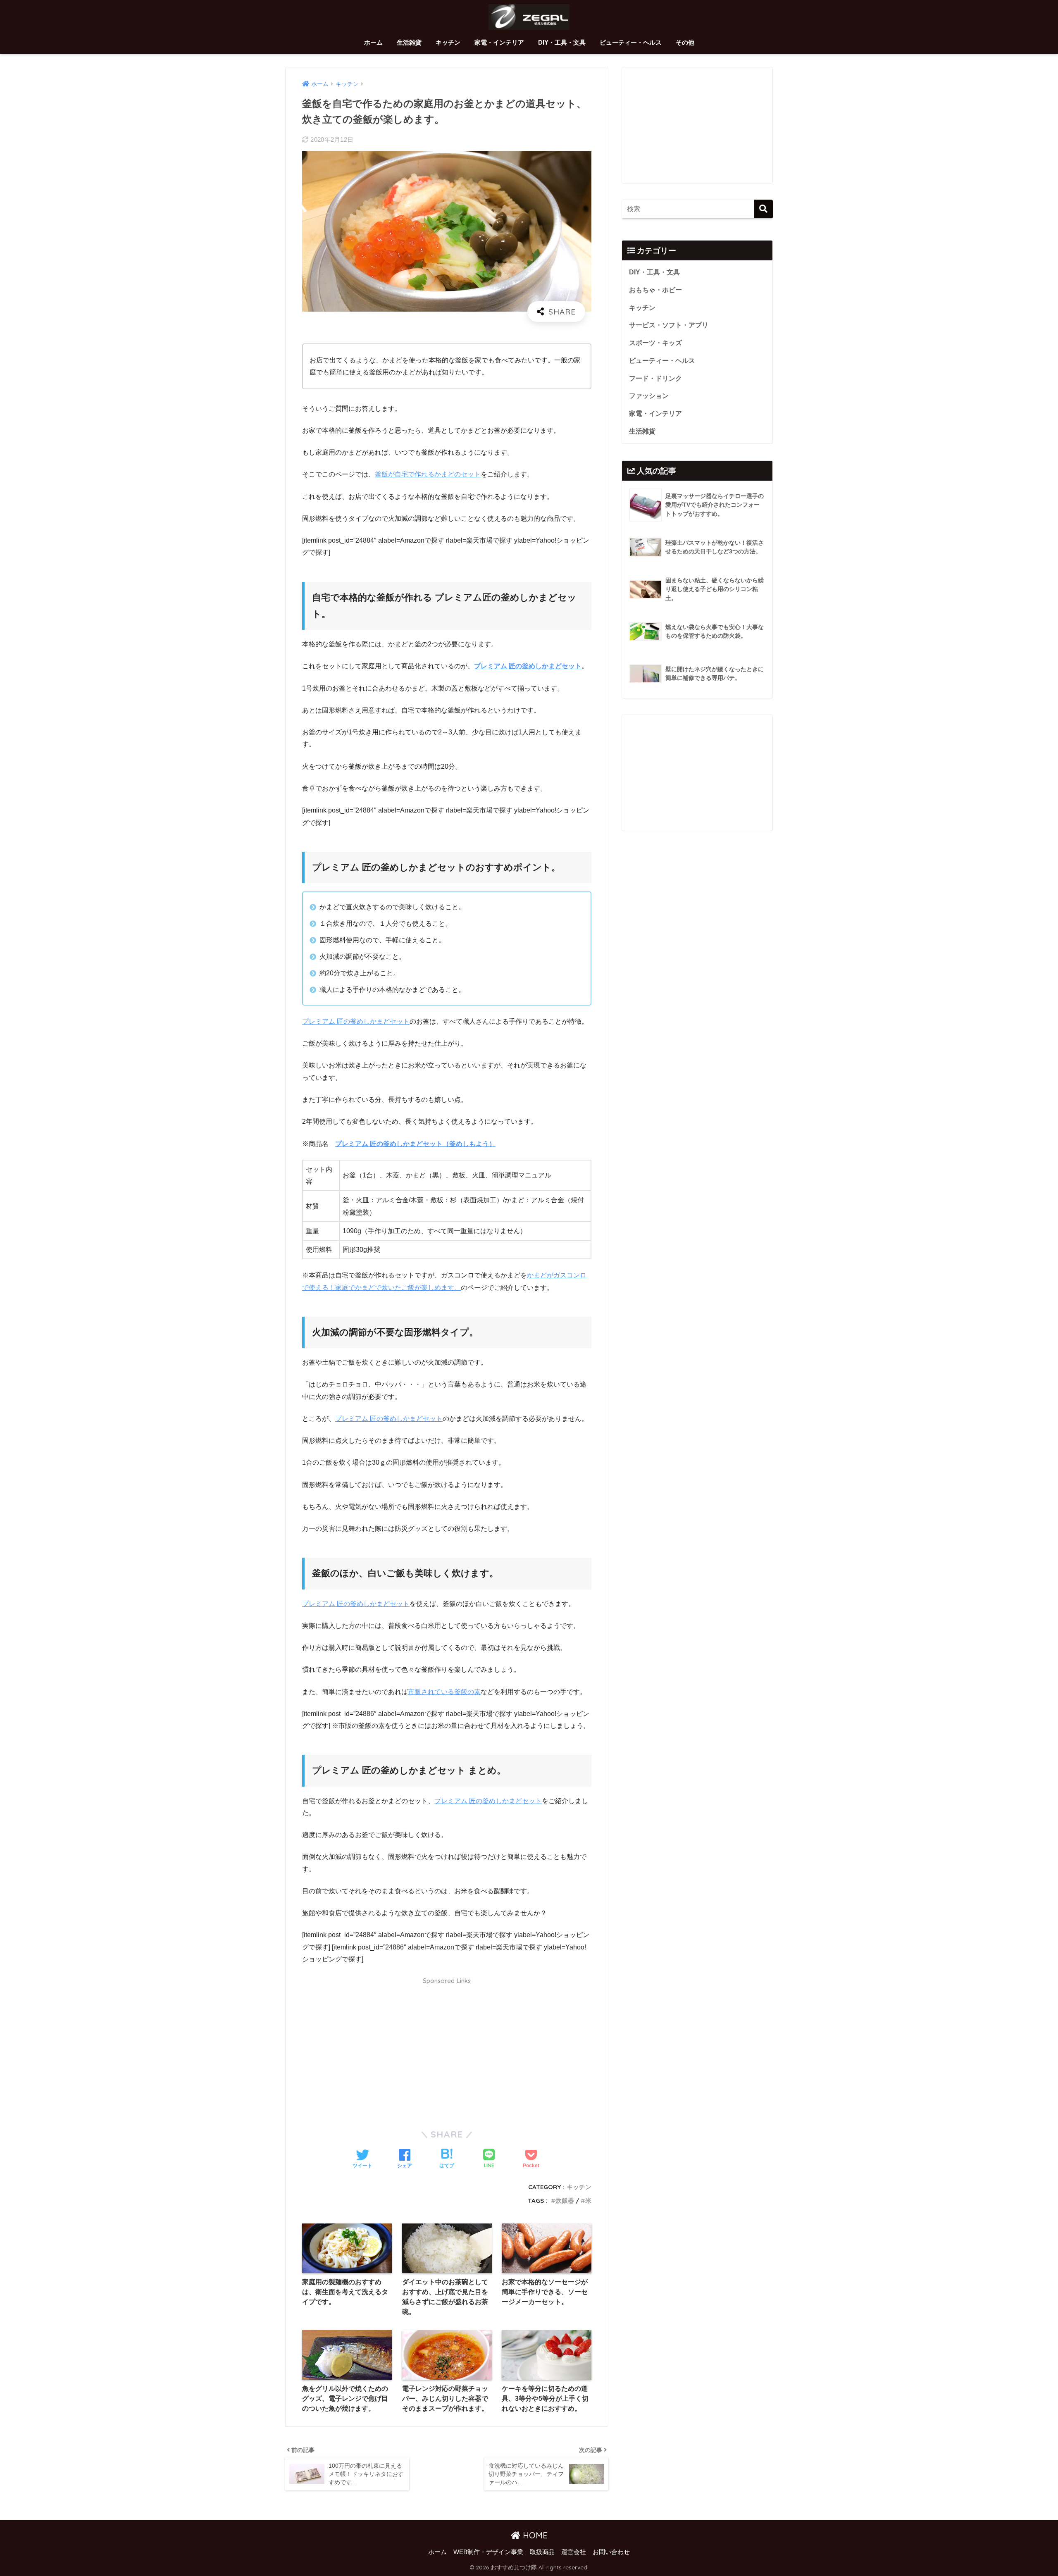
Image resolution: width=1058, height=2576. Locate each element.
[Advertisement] (447, 2048)
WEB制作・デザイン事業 (488, 2552)
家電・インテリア (499, 42)
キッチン (448, 42)
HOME (534, 2535)
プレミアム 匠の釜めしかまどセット (528, 666)
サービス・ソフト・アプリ (669, 325)
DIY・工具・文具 (562, 42)
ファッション (649, 396)
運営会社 (574, 2552)
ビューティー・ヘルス (631, 42)
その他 (685, 42)
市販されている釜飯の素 (444, 1692)
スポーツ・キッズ (655, 343)
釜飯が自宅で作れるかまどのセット (428, 474)
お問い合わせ (611, 2552)
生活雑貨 (409, 42)
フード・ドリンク (655, 378)
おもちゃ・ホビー (655, 290)
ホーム (373, 42)
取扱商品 (542, 2552)
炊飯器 (565, 2201)
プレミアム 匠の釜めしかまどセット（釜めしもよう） (415, 1144)
